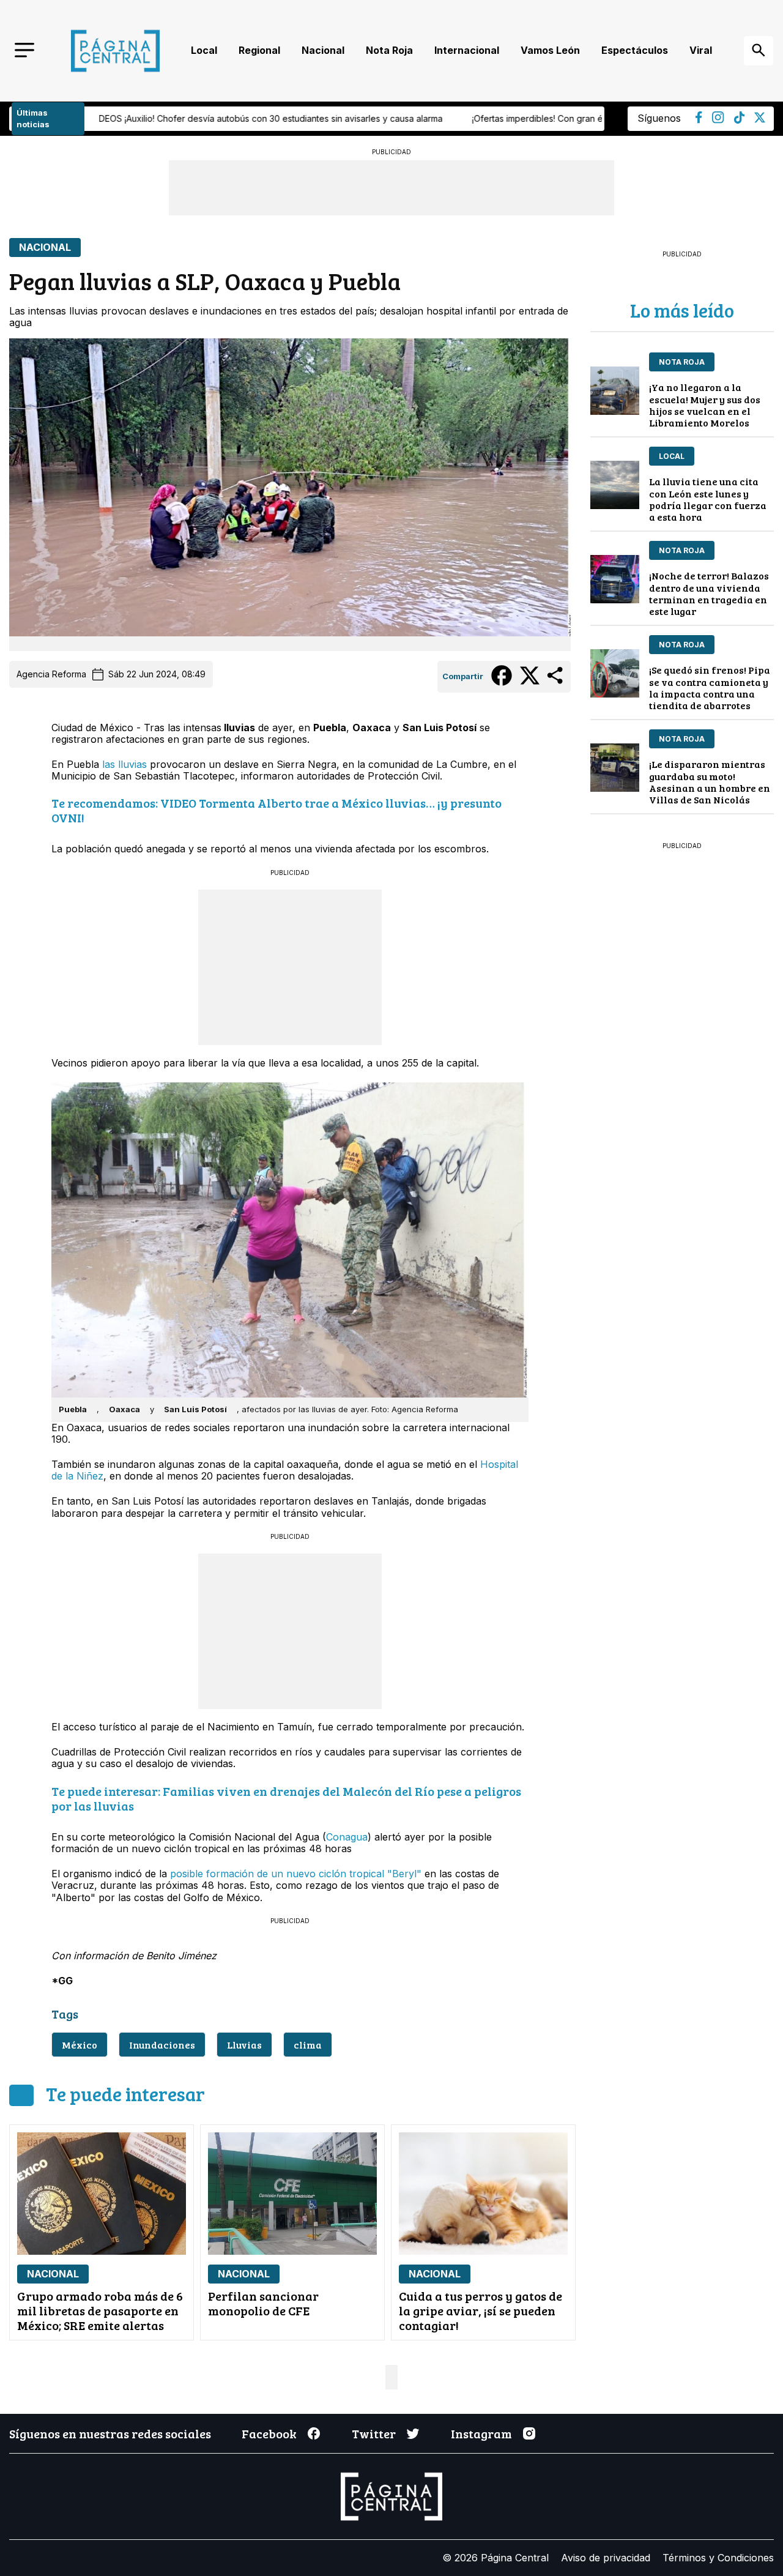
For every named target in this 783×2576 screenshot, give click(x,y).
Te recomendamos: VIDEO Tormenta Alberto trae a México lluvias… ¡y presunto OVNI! (276, 810)
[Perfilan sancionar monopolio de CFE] (292, 2194)
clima (308, 2045)
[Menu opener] (24, 51)
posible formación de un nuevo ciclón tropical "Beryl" (296, 1874)
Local (204, 50)
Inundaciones (162, 2045)
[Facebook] (699, 120)
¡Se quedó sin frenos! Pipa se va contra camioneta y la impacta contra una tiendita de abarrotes (710, 687)
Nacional (323, 50)
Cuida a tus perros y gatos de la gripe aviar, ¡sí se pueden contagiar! (481, 2310)
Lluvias (244, 2045)
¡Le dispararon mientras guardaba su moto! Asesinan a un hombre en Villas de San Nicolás (710, 782)
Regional (259, 50)
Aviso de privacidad (606, 2558)
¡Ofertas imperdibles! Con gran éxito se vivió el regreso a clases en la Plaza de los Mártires (399, 118)
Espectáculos (635, 50)
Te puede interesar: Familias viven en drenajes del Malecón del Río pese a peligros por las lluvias (286, 1798)
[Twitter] (760, 119)
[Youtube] (718, 120)
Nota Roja (389, 50)
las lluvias (124, 764)
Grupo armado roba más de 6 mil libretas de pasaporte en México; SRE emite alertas (100, 2310)
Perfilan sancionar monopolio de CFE (263, 2303)
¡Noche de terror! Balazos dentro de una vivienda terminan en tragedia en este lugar (709, 593)
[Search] (759, 51)
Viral (701, 50)
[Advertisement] (290, 966)
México (80, 2045)
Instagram (481, 2433)
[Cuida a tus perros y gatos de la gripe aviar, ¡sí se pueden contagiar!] (483, 2194)
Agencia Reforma (51, 674)
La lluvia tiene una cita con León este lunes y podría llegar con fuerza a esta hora (708, 499)
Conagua (347, 1837)
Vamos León (550, 50)
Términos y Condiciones (718, 2558)
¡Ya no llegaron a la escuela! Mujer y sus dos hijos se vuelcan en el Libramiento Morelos (705, 405)
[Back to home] (115, 51)
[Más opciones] (556, 683)
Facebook (269, 2433)
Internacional (467, 50)
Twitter (374, 2433)
